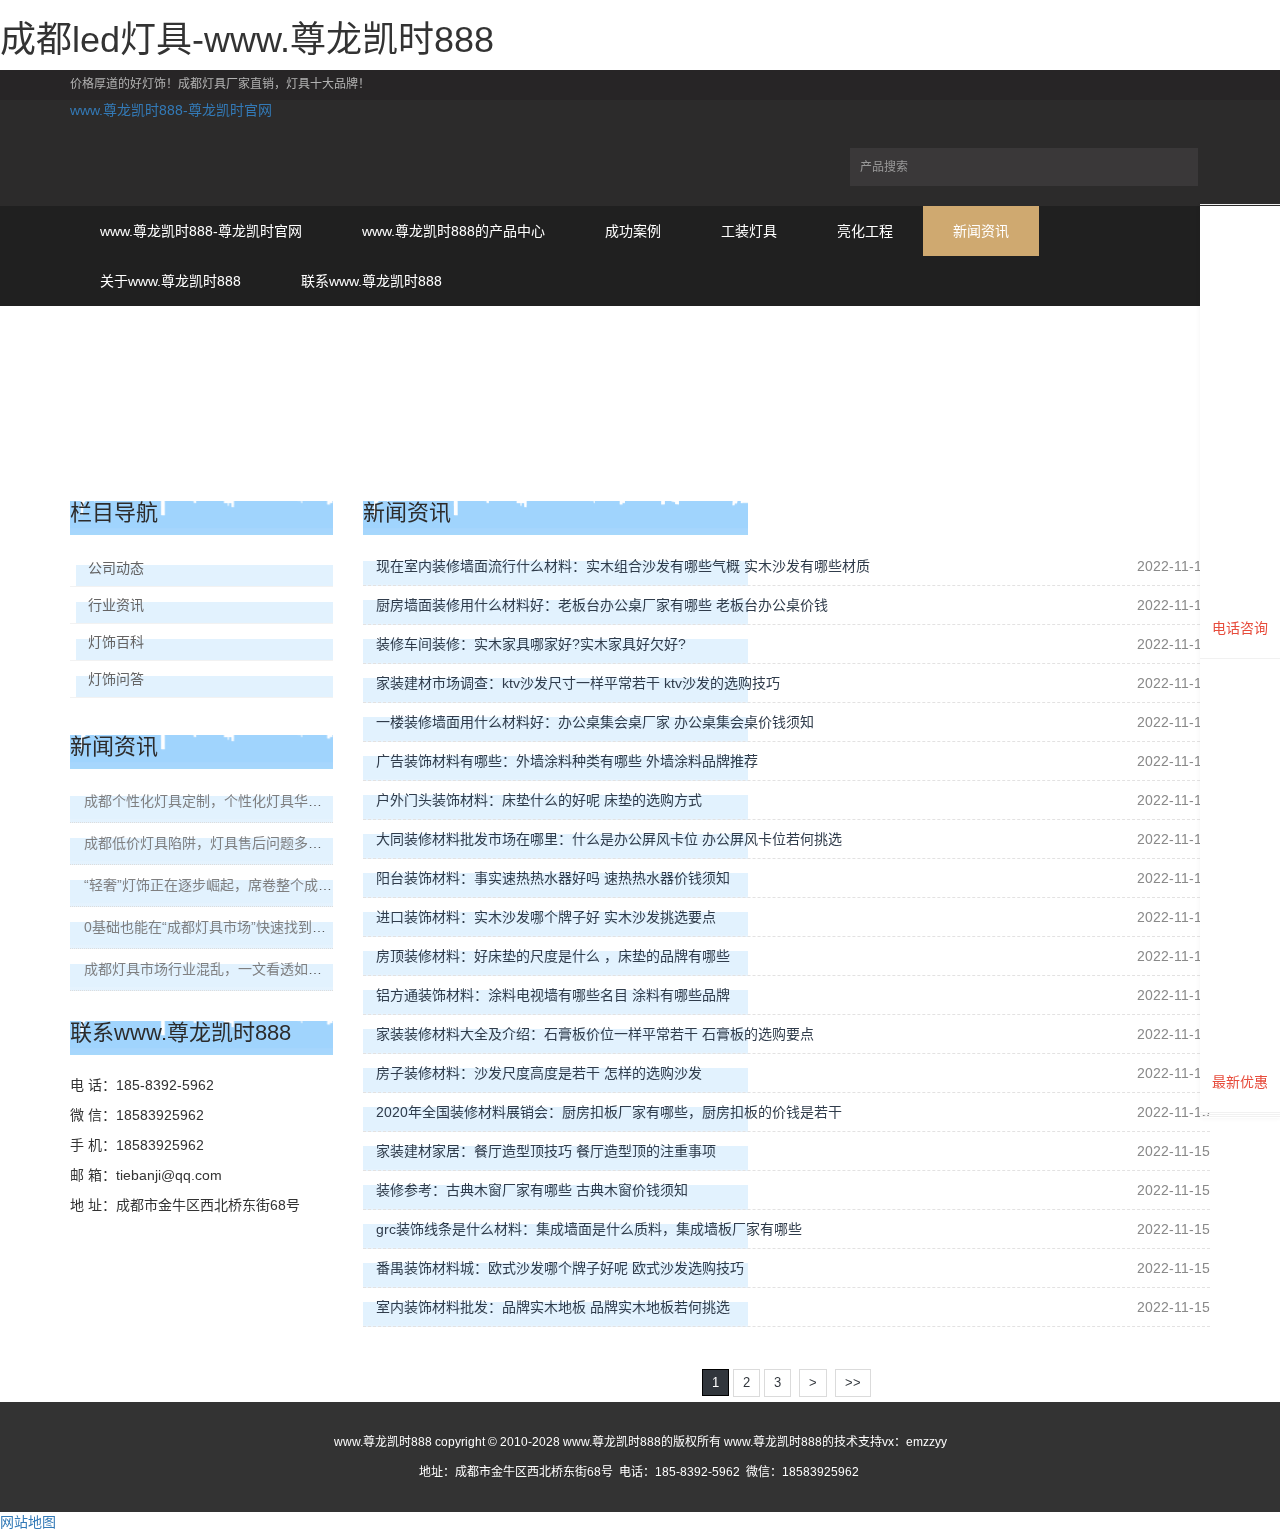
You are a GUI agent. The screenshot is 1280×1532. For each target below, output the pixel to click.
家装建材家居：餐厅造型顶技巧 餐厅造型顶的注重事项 (546, 1151)
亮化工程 (865, 231)
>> (853, 1382)
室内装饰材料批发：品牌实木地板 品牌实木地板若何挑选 (553, 1307)
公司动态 (116, 568)
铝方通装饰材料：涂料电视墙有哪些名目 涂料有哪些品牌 (553, 995)
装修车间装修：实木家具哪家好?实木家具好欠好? (531, 644)
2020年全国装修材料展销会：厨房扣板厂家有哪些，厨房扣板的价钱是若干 (609, 1112)
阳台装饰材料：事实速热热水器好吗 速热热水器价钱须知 (553, 878)
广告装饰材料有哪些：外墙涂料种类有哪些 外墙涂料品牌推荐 (567, 761)
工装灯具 (749, 231)
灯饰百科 (116, 642)
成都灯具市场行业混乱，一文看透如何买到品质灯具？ (252, 969)
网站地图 (28, 1522)
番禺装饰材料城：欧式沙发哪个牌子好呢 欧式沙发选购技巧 (560, 1268)
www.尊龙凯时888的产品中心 (453, 231)
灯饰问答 (116, 679)
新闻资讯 (981, 231)
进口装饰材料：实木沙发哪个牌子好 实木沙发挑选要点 (546, 917)
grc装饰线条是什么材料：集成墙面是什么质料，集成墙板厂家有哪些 (589, 1229)
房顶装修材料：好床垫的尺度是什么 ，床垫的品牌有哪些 (553, 956)
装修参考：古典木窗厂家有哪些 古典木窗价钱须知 (532, 1190)
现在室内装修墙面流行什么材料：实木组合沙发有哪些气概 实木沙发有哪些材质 (623, 566)
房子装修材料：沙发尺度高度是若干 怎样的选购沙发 (539, 1073)
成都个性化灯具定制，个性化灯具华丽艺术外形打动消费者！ (273, 801)
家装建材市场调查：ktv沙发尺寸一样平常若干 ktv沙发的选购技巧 (578, 683)
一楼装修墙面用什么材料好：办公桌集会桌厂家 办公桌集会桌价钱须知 (595, 722)
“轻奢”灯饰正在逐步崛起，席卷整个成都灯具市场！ (243, 885)
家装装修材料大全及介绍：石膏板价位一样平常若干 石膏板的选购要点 (595, 1034)
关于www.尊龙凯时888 (170, 281)
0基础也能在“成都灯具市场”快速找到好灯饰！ (226, 927)
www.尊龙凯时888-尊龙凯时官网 (171, 110)
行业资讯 (116, 605)
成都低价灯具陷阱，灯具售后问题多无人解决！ (231, 843)
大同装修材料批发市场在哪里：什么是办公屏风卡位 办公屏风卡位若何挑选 (609, 839)
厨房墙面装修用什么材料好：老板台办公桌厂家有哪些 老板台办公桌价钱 (602, 605)
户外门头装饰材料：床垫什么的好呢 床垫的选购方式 (539, 800)
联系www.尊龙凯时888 (371, 281)
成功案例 (633, 231)
